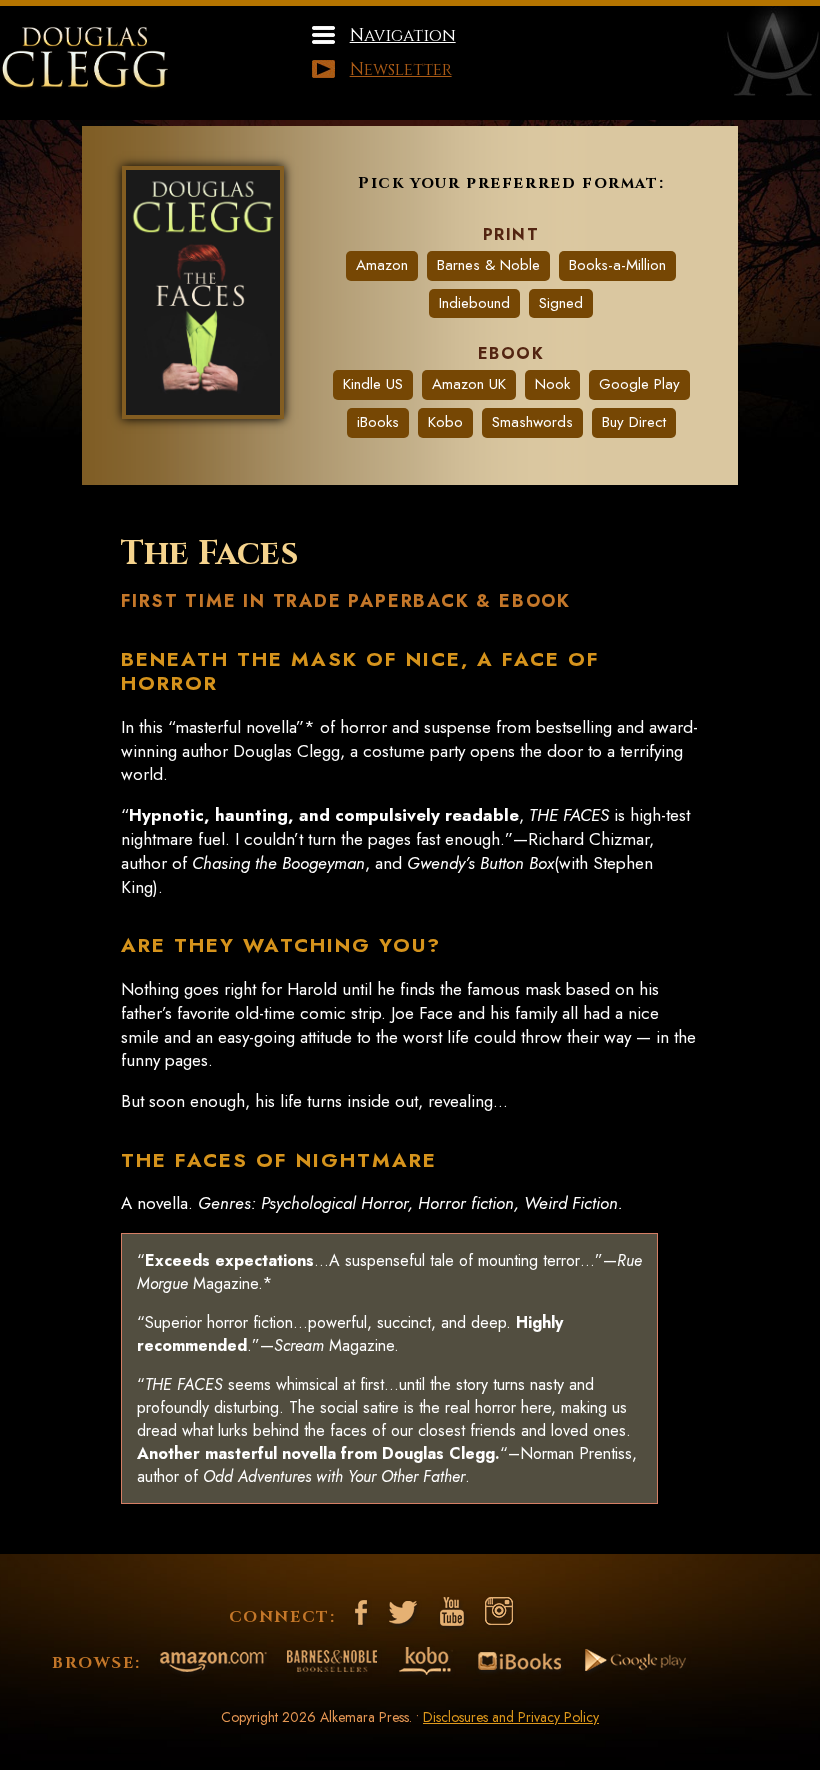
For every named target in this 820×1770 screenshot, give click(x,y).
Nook (552, 384)
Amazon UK (469, 384)
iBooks (378, 422)
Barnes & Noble (488, 265)
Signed (561, 303)
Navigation (403, 35)
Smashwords (532, 422)
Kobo (445, 422)
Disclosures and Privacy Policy (511, 1717)
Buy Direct (634, 422)
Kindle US (373, 384)
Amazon (382, 265)
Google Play (639, 384)
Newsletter (401, 69)
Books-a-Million (617, 265)
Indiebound (474, 303)
